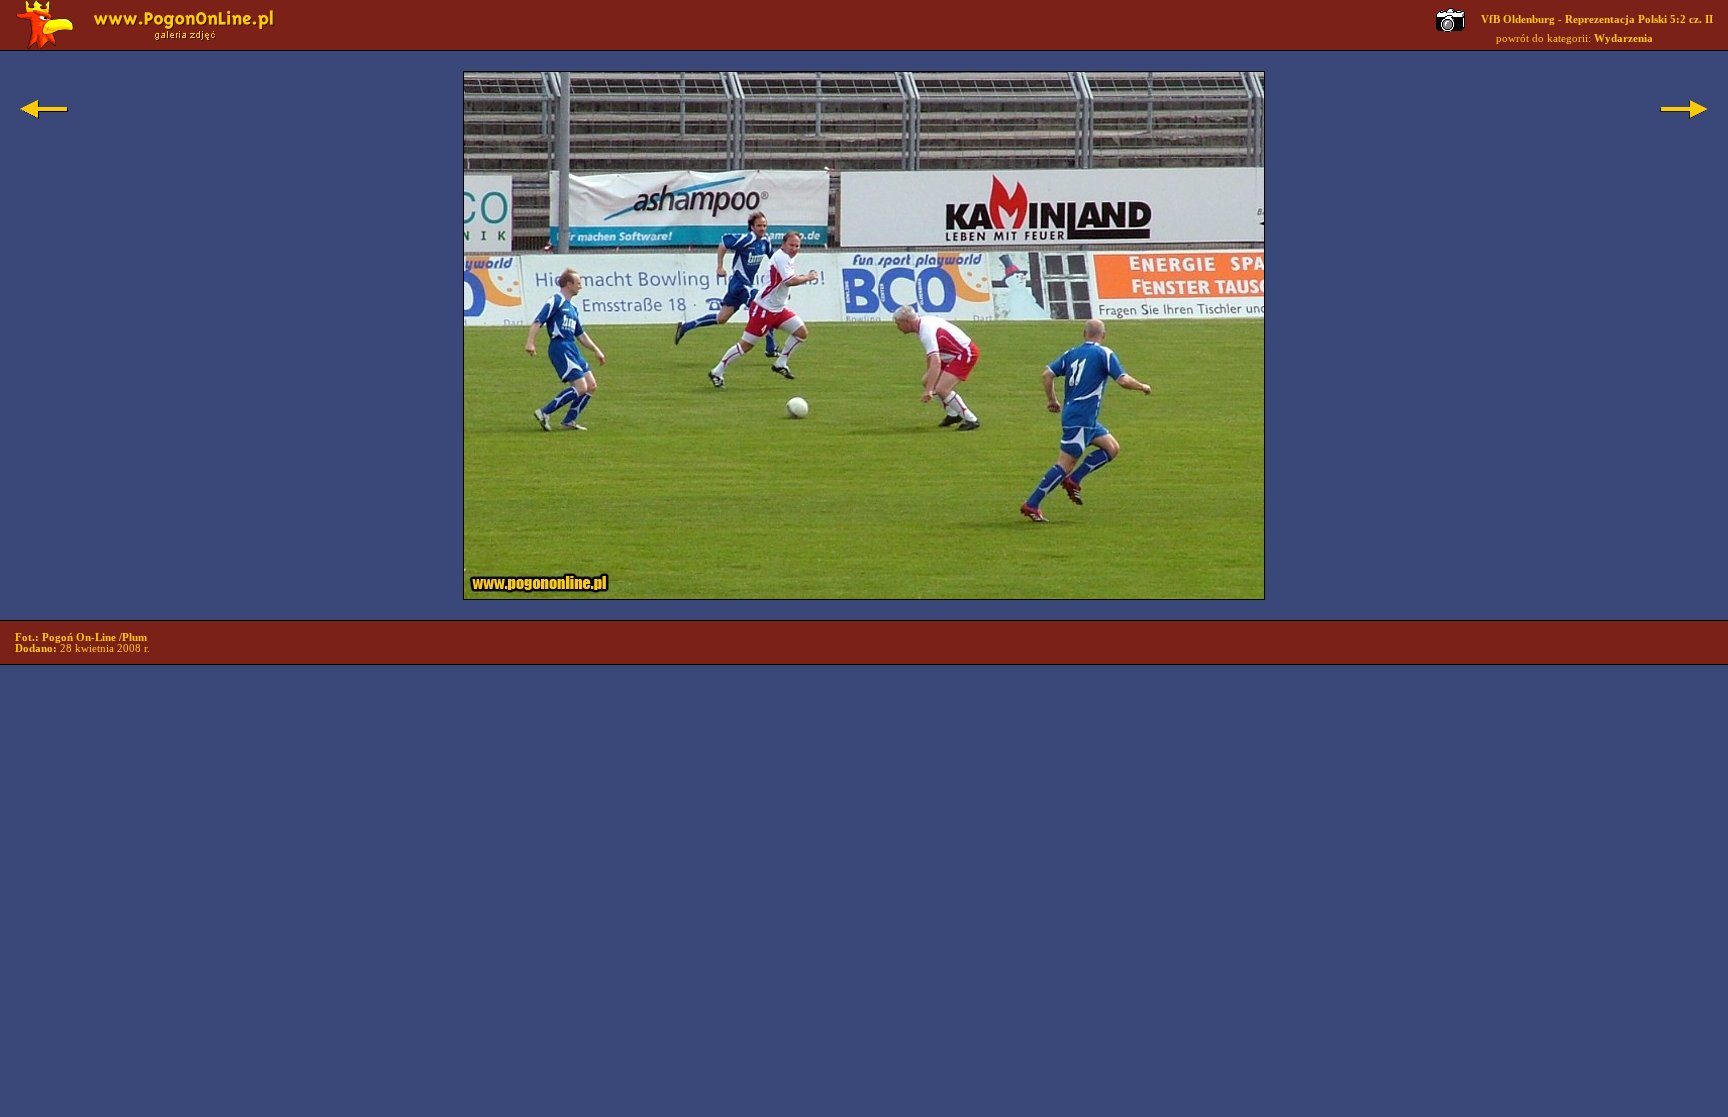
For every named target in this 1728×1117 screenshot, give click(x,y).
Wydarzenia (1623, 38)
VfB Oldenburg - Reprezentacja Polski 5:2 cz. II (1597, 19)
